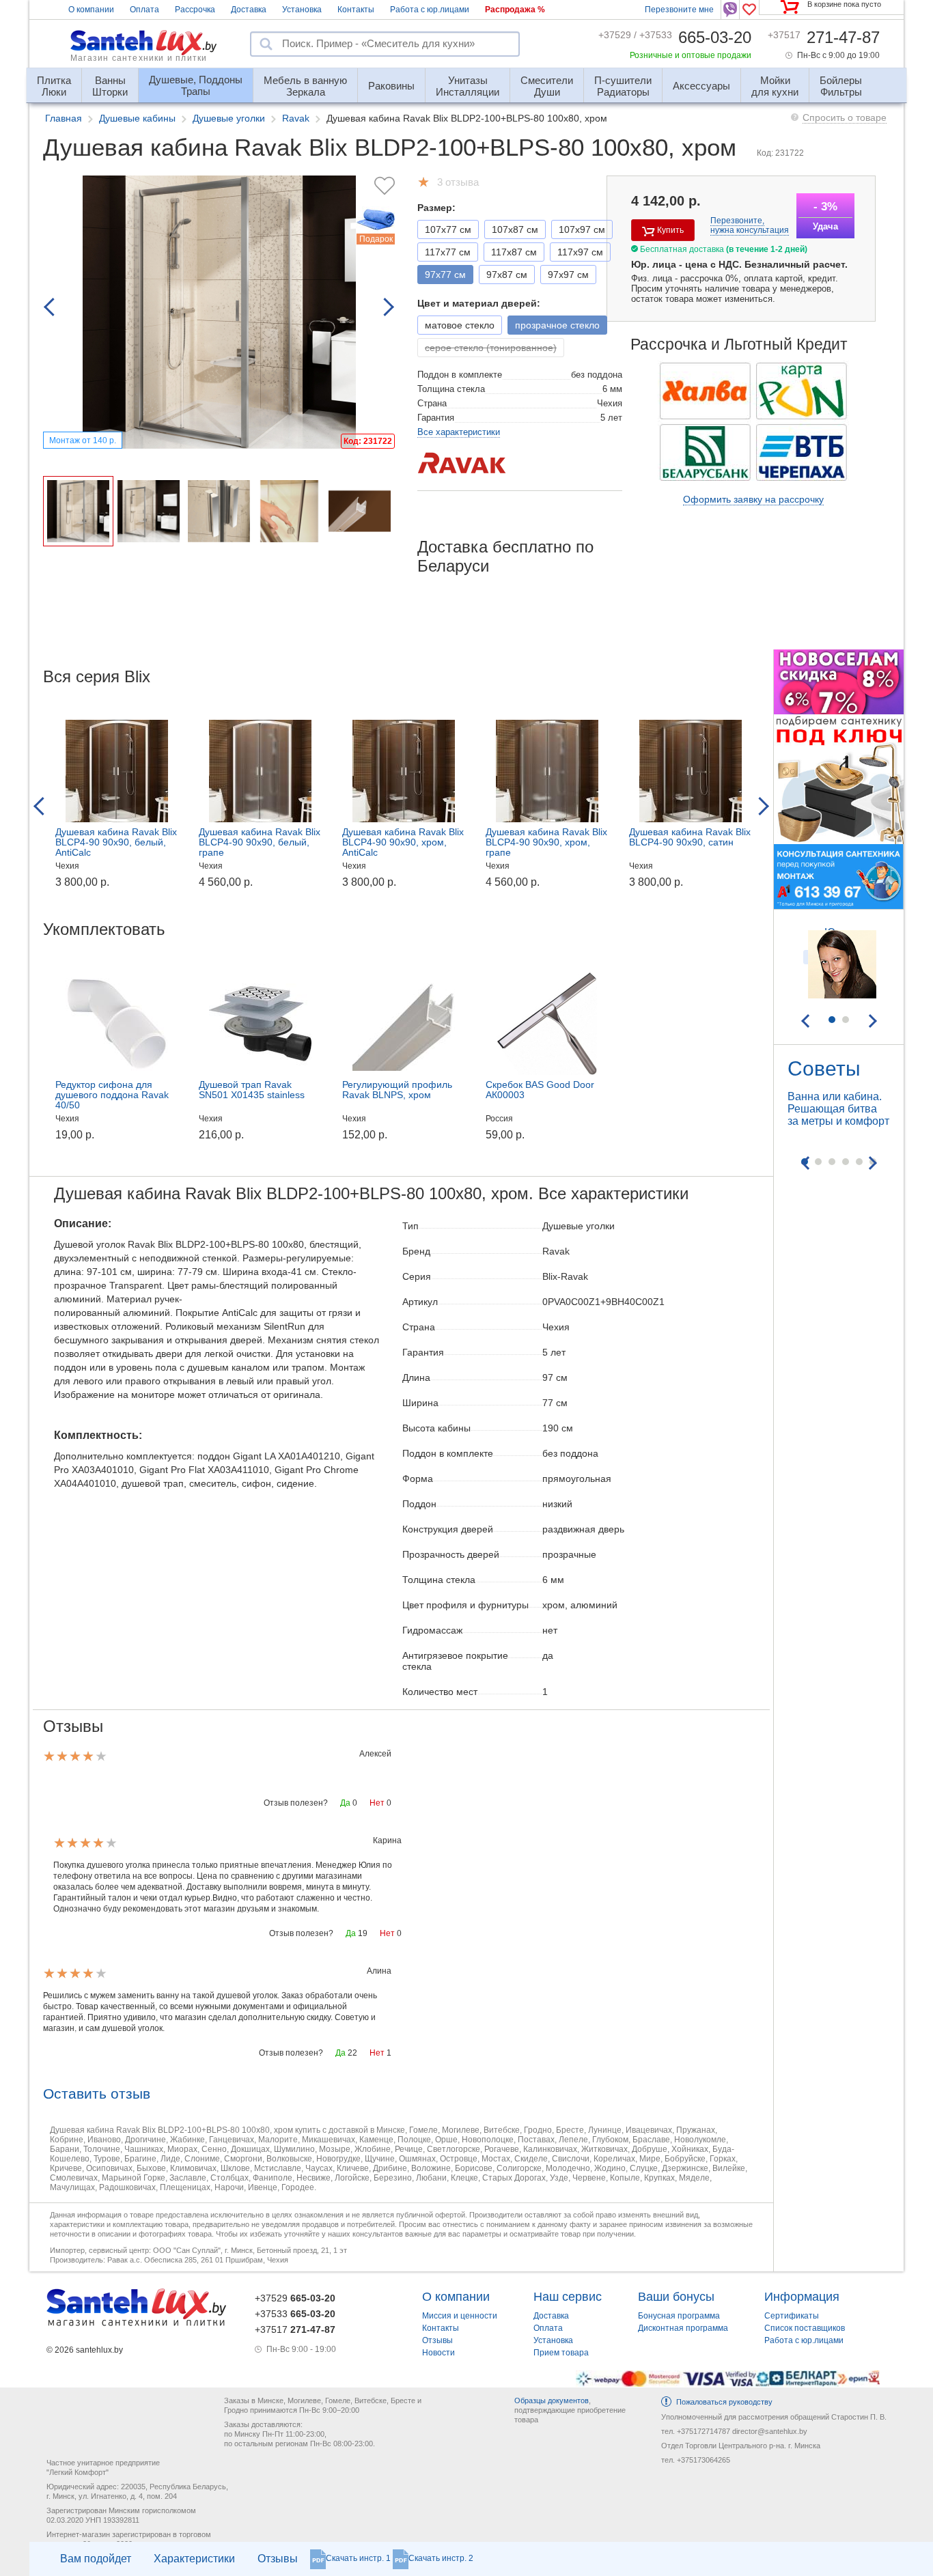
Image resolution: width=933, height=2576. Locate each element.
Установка (302, 10)
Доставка (249, 10)
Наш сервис (568, 2297)
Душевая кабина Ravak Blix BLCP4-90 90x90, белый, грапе (260, 842)
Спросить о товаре (845, 117)
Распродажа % (515, 10)
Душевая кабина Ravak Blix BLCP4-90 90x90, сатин (690, 837)
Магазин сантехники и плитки (139, 58)
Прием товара (561, 2353)
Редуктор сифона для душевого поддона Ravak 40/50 (112, 1095)
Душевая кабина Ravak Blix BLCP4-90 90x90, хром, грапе (546, 842)
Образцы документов (552, 2400)
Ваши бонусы (676, 2297)
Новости (438, 2353)
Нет (377, 1803)
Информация (802, 2297)
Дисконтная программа (683, 2328)
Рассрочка (195, 10)
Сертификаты (792, 2316)
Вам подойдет (96, 2559)
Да (345, 1803)
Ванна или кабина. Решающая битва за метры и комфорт (838, 1109)
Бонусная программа (679, 2316)
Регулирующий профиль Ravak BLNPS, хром (397, 1090)
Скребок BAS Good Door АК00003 (540, 1090)
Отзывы (278, 2559)
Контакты (356, 10)
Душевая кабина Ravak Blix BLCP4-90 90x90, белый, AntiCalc (116, 842)
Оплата (144, 10)
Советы (824, 1068)
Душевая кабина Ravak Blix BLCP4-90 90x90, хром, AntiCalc (403, 842)
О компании (91, 10)
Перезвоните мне (679, 10)
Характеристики (194, 2559)
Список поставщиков (805, 2328)
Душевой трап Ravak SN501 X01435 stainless (252, 1090)
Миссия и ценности (460, 2316)
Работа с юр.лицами (430, 10)
